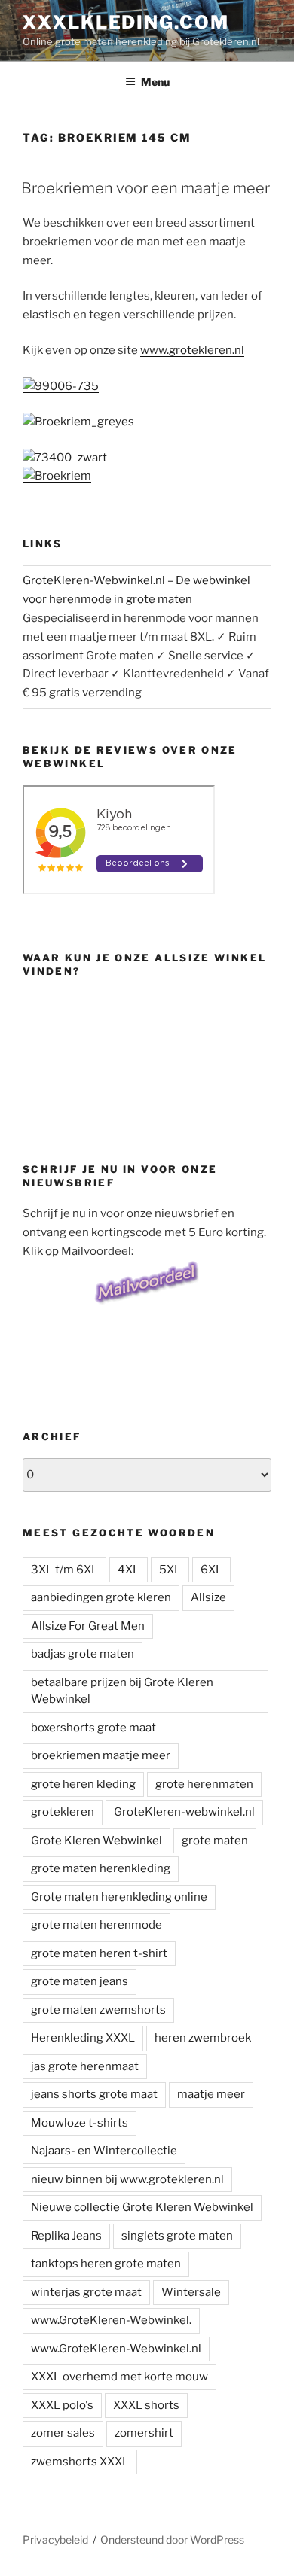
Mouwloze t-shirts (80, 2123)
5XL (170, 1570)
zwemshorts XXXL (80, 2462)
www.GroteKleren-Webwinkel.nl (116, 2349)
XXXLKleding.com (126, 22)
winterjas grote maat (86, 2292)
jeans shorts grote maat (94, 2094)
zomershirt (144, 2433)
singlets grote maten (177, 2236)
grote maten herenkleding (101, 1868)
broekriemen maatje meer (101, 1755)
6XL (211, 1570)
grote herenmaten (204, 1784)
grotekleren (63, 1812)
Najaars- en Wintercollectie (104, 2151)
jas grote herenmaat (85, 2066)
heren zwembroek (203, 2038)
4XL (129, 1570)
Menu (155, 82)
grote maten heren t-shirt (99, 1953)
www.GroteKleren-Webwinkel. (111, 2320)
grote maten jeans (80, 1981)
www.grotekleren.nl (192, 350)
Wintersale (191, 2292)
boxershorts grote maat (93, 1728)
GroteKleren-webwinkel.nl (184, 1812)
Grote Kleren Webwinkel (96, 1841)
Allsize (208, 1597)
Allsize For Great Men (88, 1626)
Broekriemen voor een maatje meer (145, 188)
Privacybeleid (55, 2539)
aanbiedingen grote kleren (101, 1597)
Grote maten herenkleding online (119, 1897)
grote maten (215, 1841)
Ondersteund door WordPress (172, 2539)
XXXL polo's (62, 2405)
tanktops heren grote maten (106, 2264)
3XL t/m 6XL (64, 1570)
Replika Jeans (66, 2236)
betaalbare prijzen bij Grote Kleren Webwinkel (122, 1691)
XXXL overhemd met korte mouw (119, 2377)
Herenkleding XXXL (83, 2038)
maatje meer (211, 2094)
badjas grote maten (83, 1654)
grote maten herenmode (96, 1925)
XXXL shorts (146, 2405)
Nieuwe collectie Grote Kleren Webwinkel (142, 2207)
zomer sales (63, 2433)
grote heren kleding (83, 1784)
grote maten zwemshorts (98, 2010)
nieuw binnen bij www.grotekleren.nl (127, 2179)
